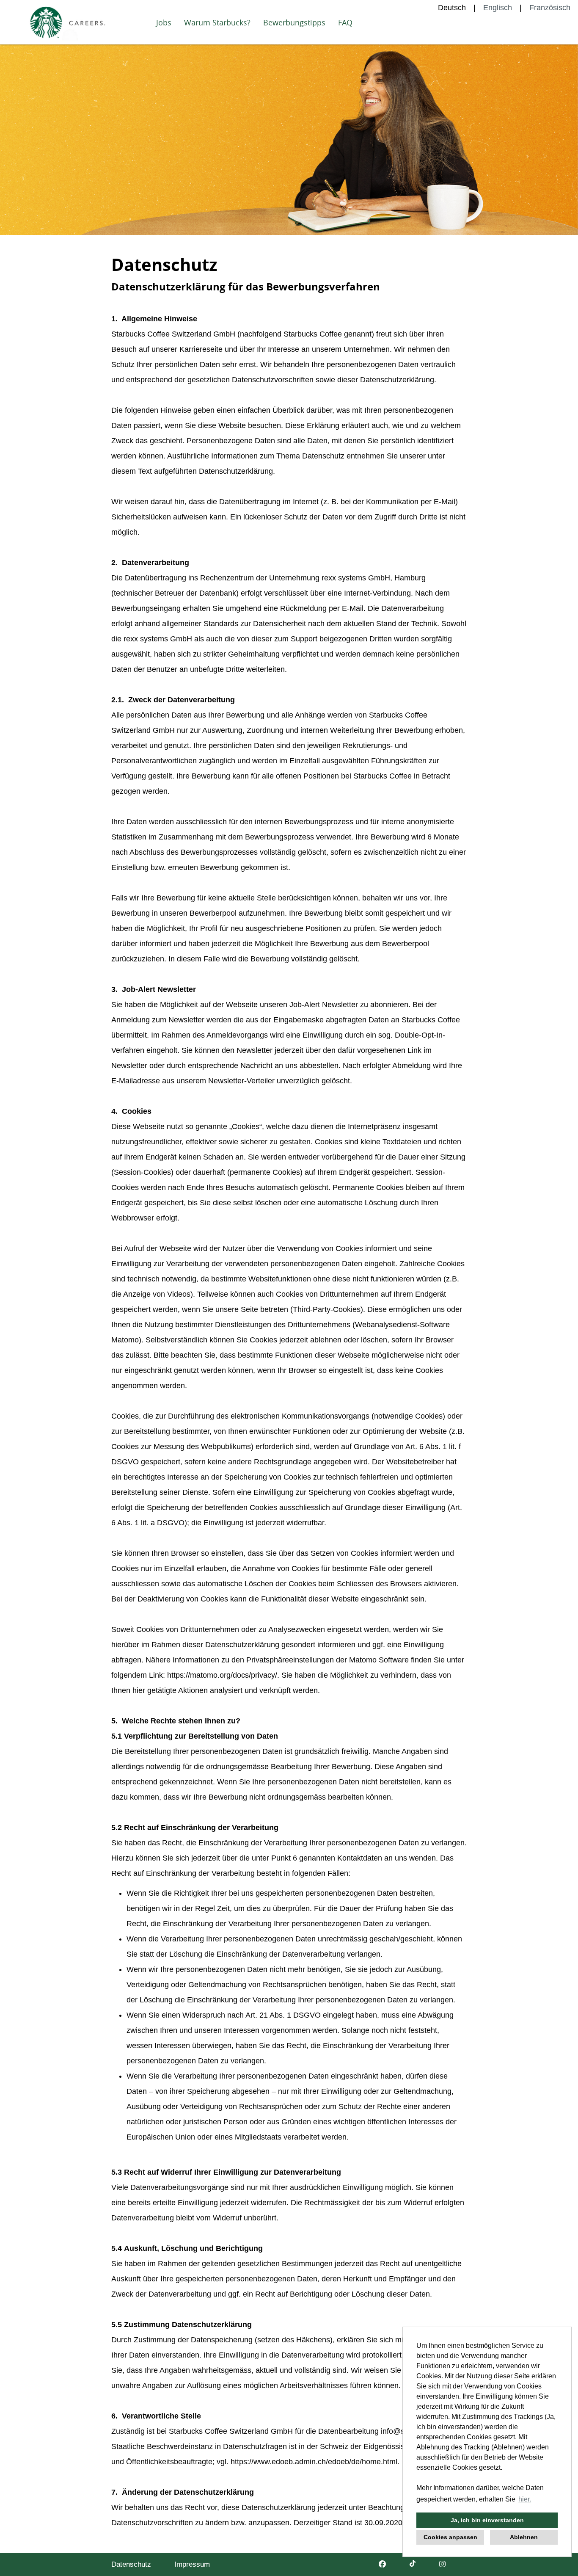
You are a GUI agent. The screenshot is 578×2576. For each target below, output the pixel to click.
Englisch (498, 8)
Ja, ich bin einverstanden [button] (487, 2520)
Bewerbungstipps (294, 22)
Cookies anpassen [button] (450, 2537)
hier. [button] (525, 2499)
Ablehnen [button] (524, 2537)
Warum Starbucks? (217, 22)
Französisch (550, 8)
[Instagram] (442, 2564)
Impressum (192, 2564)
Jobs (164, 22)
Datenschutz (131, 2564)
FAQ (345, 22)
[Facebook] (382, 2564)
